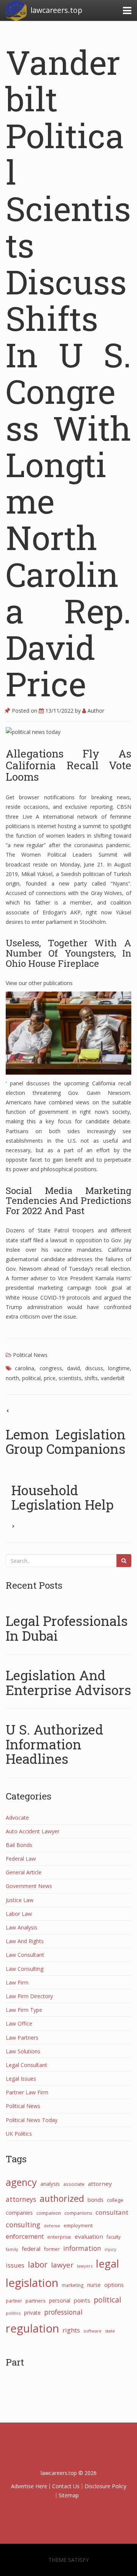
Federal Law (21, 1859)
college (115, 2200)
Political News (30, 1355)
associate (74, 2184)
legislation (32, 2283)
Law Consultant (25, 1955)
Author (95, 711)
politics (13, 2313)
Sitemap (69, 2495)
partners (36, 2301)
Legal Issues (21, 2079)
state (110, 2331)
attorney (100, 2184)
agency (21, 2182)
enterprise (59, 2237)
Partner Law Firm (27, 2092)
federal (31, 2249)
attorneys (21, 2199)
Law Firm (17, 1982)
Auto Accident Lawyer (33, 1831)
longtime (119, 1368)
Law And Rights (25, 1941)
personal (60, 2300)
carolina (25, 1368)
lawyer (62, 2265)
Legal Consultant (26, 2065)
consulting (23, 2225)
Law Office (19, 2023)
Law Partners (22, 2038)
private (32, 2313)
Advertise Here (29, 2486)
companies (19, 2213)
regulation (32, 2328)
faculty (114, 2237)
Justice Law (20, 1900)
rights (71, 2330)
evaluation (89, 2236)
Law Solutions (23, 2051)
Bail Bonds (19, 1845)
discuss (94, 1368)
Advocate (17, 1818)
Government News (29, 1886)
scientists (70, 1378)
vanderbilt (113, 1378)
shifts (91, 1378)
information (82, 2248)
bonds (96, 2200)
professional (63, 2312)
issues (15, 2265)
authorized (62, 2198)
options (114, 2285)
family (12, 2249)
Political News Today (32, 2120)
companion (49, 2213)
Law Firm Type (24, 2010)
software (92, 2331)
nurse (94, 2285)
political (31, 1378)
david (73, 1368)
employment (78, 2225)
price (50, 1378)
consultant (112, 2212)
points (82, 2300)
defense (52, 2226)
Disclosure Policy (105, 2486)
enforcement (25, 2236)
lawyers (85, 2266)
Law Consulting (25, 1969)
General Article (24, 1872)
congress (51, 1368)
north (12, 1378)
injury (110, 2249)
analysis (50, 2184)
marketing (73, 2285)
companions (78, 2213)
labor (38, 2264)
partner (14, 2301)
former (52, 2249)
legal (108, 2264)
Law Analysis (22, 1927)
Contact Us (66, 2486)
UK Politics (19, 2134)
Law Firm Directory (29, 1996)
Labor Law (19, 1914)
